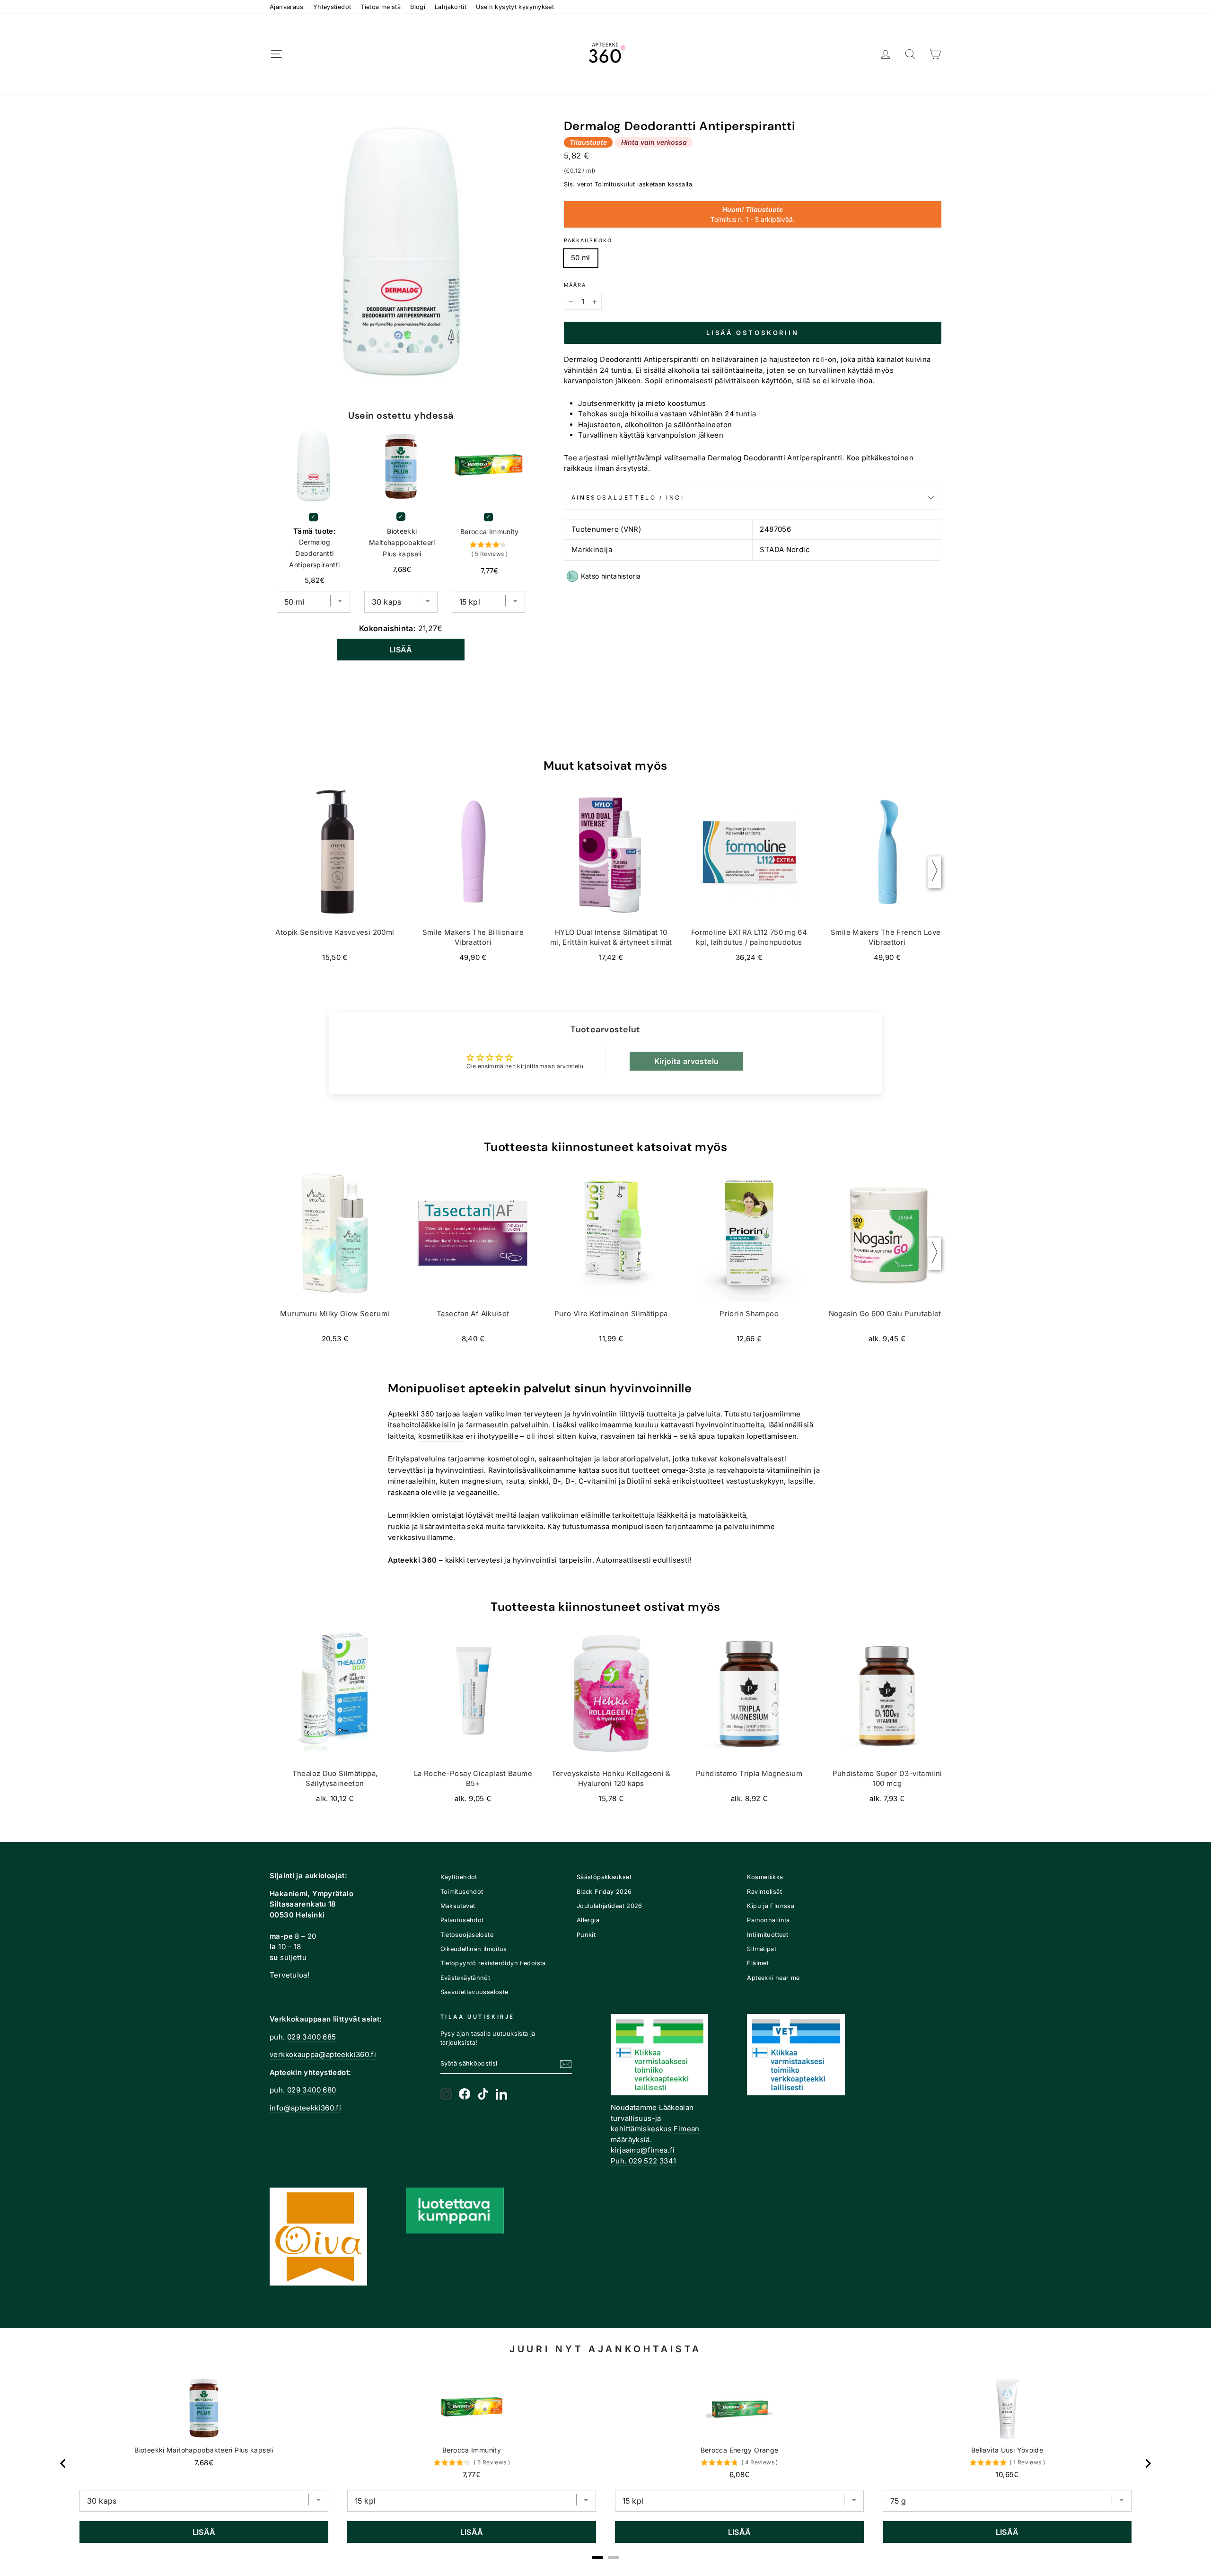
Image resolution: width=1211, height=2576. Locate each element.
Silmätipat (762, 1949)
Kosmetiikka (765, 1877)
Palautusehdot (462, 1920)
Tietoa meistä (381, 7)
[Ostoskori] (935, 54)
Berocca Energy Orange (740, 2450)
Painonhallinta (768, 1920)
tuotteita (661, 1414)
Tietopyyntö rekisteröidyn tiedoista (493, 1963)
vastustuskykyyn (755, 1481)
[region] (605, 2464)
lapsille (801, 1481)
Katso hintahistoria (611, 576)
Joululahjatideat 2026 (610, 1906)
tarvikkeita (525, 1526)
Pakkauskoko (588, 241)
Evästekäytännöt (465, 1978)
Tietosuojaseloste (467, 1935)
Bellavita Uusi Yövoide (1007, 2450)
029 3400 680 (312, 2090)
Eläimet (758, 1963)
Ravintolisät (764, 1892)
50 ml (581, 258)
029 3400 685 (312, 2037)
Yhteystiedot (332, 7)
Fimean (686, 2129)
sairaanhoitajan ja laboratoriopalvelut (604, 1459)
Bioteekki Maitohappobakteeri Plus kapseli (402, 542)
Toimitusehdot (462, 1892)
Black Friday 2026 (604, 1892)
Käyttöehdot (459, 1877)
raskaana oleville (417, 1492)
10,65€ (1007, 2475)
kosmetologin (511, 1459)
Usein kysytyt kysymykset (515, 7)
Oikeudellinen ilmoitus (474, 1949)
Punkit (586, 1935)
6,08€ (740, 2475)
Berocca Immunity (490, 532)
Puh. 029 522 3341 (643, 2161)
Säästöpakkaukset (604, 1877)
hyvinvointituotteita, (731, 1425)
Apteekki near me (773, 1978)
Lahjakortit (451, 7)
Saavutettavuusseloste (474, 1992)
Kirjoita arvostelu (687, 1061)
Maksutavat (458, 1906)
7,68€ (204, 2463)
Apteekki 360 (411, 1414)
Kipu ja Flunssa (771, 1906)
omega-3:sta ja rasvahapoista (713, 1470)
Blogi (418, 7)
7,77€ (472, 2475)
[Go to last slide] (63, 2463)
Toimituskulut (615, 184)
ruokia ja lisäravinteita (426, 1526)
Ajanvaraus (287, 7)
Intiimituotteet (768, 1935)
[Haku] (910, 54)
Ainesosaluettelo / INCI (628, 497)
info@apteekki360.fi (305, 2108)
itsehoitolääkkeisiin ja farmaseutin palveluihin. (469, 1425)
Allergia (588, 1920)
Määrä (575, 285)
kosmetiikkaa (441, 1436)
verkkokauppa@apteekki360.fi (323, 2054)
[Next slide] (1148, 2463)
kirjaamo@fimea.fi (643, 2150)
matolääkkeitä (722, 1515)
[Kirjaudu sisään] (886, 54)
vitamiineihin (789, 1470)
